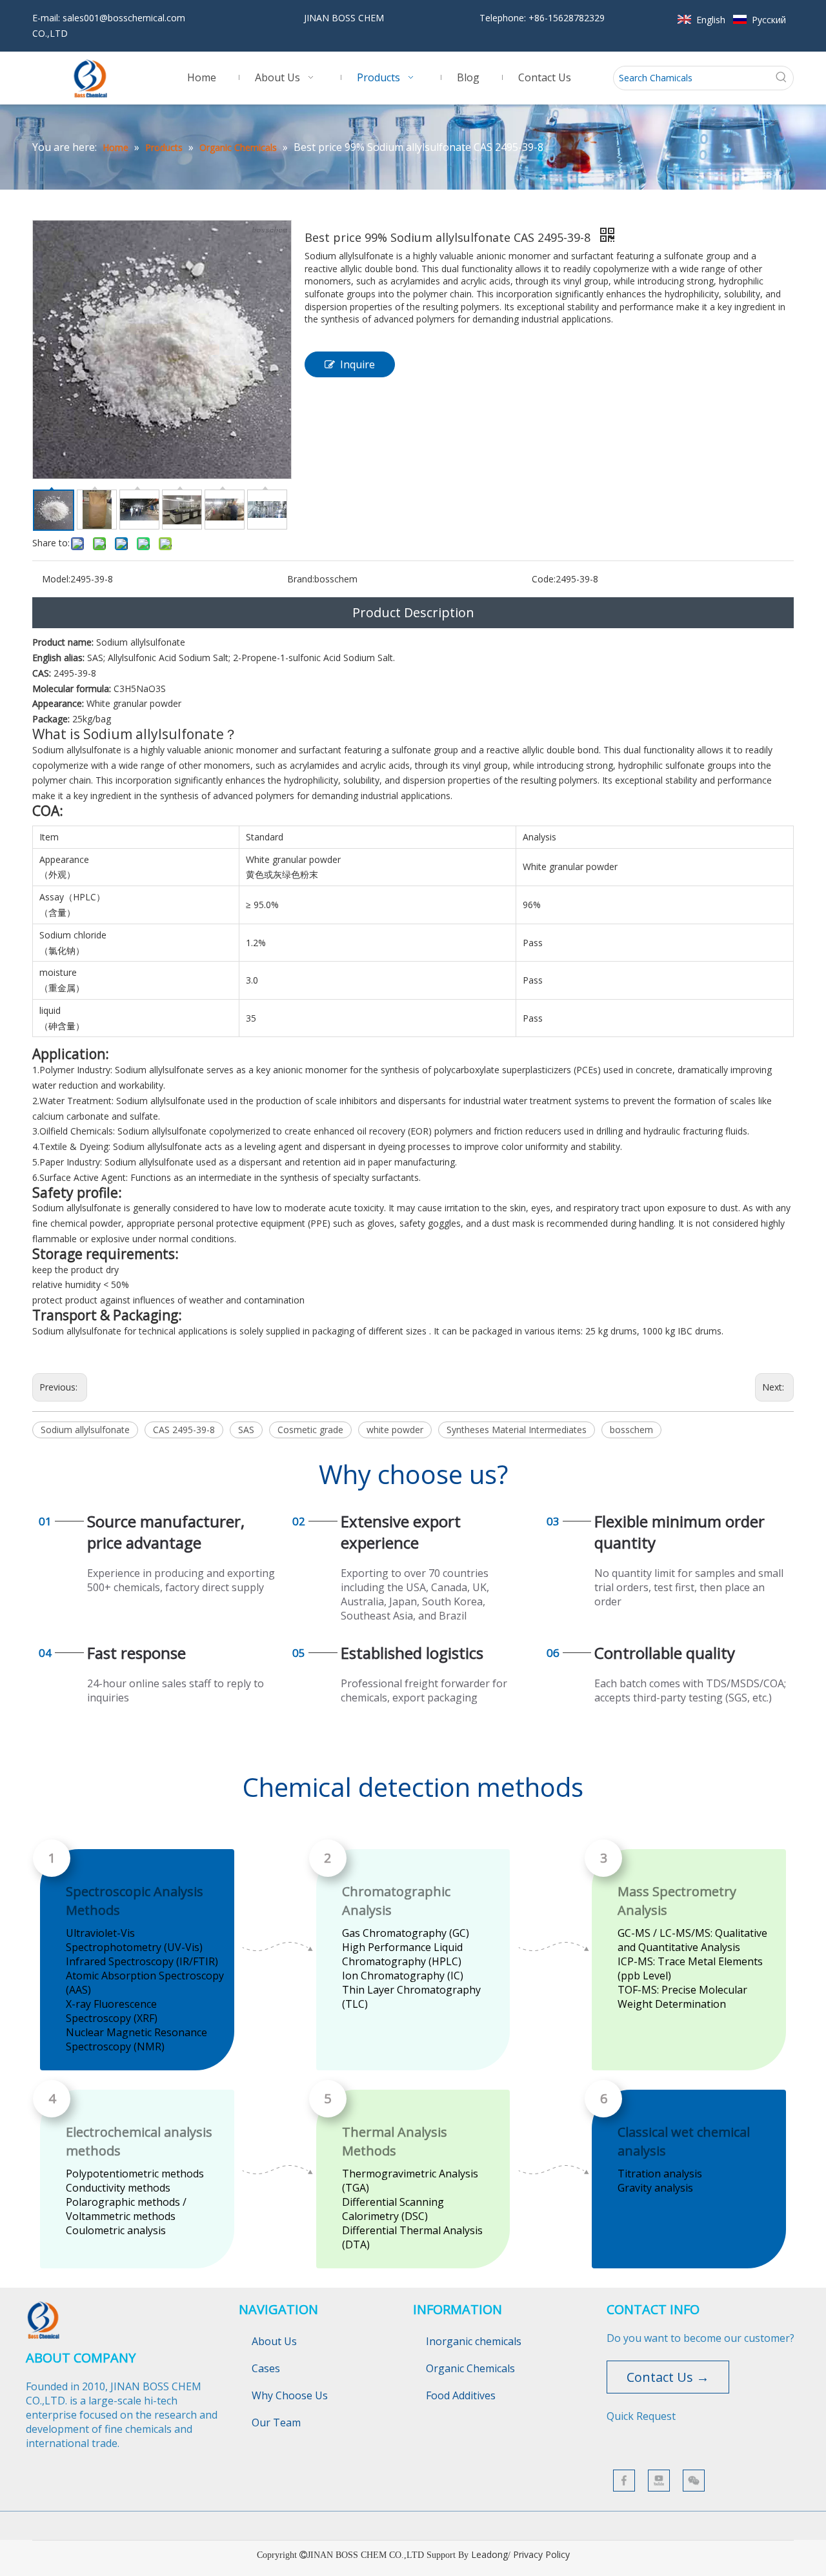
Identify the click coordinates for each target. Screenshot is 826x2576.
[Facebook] (624, 2481)
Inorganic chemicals (474, 2341)
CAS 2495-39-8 (184, 1430)
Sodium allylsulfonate (85, 1430)
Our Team (276, 2422)
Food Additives (461, 2395)
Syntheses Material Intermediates (517, 1430)
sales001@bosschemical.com (124, 18)
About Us (274, 2341)
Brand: (301, 579)
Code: (544, 579)
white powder (395, 1430)
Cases (266, 2368)
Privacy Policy (541, 2554)
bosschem (631, 1430)
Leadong (489, 2554)
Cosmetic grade (310, 1430)
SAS (246, 1430)
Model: (56, 579)
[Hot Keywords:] (781, 78)
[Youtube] (659, 2481)
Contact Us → (668, 2377)
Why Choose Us (290, 2395)
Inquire (358, 364)
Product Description (413, 612)
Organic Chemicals (470, 2368)
